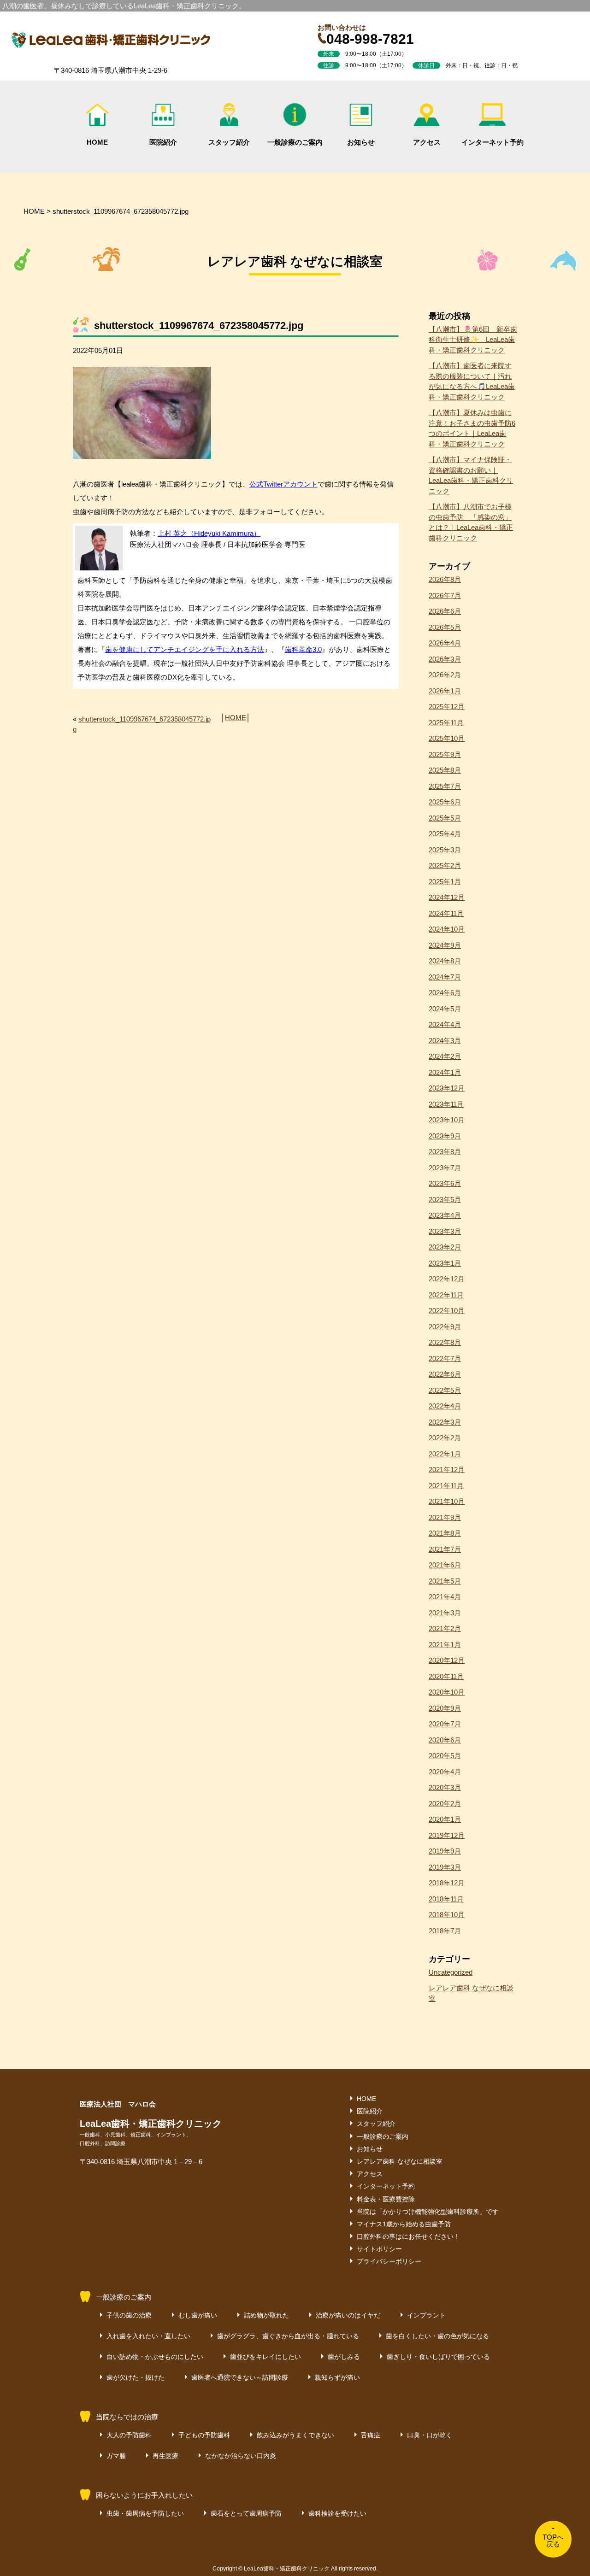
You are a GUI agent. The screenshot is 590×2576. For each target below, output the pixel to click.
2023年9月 (445, 1136)
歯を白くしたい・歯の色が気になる (437, 2336)
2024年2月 (445, 1056)
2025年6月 (445, 802)
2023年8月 (445, 1152)
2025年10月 (447, 738)
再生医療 (165, 2456)
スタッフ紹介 (229, 142)
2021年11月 (446, 1486)
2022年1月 (445, 1454)
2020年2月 (445, 1804)
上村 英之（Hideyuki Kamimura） (209, 533)
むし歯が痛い (198, 2315)
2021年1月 (445, 1645)
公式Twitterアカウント (283, 484)
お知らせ (361, 142)
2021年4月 (445, 1597)
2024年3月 (445, 1041)
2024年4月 (445, 1024)
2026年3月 (445, 659)
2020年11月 (446, 1676)
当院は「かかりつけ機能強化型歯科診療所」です (428, 2212)
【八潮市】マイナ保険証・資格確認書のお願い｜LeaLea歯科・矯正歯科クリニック (471, 475)
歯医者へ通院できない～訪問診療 (240, 2377)
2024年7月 (445, 977)
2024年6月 (445, 993)
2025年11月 (446, 723)
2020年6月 (445, 1740)
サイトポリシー (379, 2249)
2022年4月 (445, 1406)
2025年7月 (445, 786)
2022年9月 (445, 1327)
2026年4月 (445, 643)
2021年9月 (445, 1517)
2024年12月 (447, 897)
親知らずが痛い (337, 2377)
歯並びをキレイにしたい (265, 2357)
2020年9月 (445, 1708)
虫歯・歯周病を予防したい (145, 2513)
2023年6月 (445, 1183)
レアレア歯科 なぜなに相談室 (471, 1993)
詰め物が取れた (266, 2315)
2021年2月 (445, 1628)
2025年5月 (445, 818)
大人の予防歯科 (129, 2435)
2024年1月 (445, 1072)
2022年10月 (447, 1311)
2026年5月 (445, 627)
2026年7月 (445, 596)
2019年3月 (445, 1867)
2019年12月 (447, 1835)
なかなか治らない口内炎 (241, 2456)
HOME (97, 142)
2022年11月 (446, 1295)
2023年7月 (445, 1168)
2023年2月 (445, 1247)
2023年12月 (447, 1088)
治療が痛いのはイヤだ (348, 2315)
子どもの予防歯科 (204, 2435)
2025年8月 (445, 770)
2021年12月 (447, 1470)
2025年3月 (445, 850)
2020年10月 (447, 1692)
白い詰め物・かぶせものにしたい (155, 2357)
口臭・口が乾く (430, 2435)
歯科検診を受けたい (337, 2513)
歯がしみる (344, 2357)
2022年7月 (445, 1358)
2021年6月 (445, 1565)
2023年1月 (445, 1263)
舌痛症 (371, 2435)
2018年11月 (446, 1899)
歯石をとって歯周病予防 (246, 2513)
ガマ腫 (116, 2456)
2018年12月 (447, 1883)
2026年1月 (445, 691)
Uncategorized (451, 1972)
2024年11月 (446, 913)
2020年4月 (445, 1772)
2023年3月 (445, 1231)
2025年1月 (445, 882)
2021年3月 (445, 1613)
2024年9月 (445, 945)
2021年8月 (445, 1533)
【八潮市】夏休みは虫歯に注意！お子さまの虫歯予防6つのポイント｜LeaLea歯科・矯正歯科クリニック (472, 428)
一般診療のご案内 (295, 142)
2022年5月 (445, 1390)
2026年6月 (445, 611)
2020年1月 (445, 1819)
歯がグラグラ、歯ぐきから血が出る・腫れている (288, 2336)
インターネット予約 (493, 142)
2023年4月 (445, 1215)
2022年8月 (445, 1342)
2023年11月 (446, 1104)
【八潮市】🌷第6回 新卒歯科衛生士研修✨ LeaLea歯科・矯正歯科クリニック (473, 340)
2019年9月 (445, 1851)
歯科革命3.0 (303, 649)
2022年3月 (445, 1422)
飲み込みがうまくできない (295, 2435)
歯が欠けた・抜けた (136, 2377)
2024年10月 (447, 929)
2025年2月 (445, 866)
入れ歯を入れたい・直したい (148, 2336)
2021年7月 (445, 1549)
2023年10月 (447, 1120)
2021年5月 (445, 1581)
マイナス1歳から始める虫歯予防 (404, 2224)
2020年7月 (445, 1724)
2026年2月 (445, 675)
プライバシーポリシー (389, 2261)
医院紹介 (163, 142)
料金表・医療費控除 (386, 2199)
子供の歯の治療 (129, 2315)
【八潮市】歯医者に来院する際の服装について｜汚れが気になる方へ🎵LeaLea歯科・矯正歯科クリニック (472, 381)
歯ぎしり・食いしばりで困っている (438, 2357)
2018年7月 (445, 1931)
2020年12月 (447, 1660)
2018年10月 (447, 1915)
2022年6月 (445, 1374)
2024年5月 (445, 1009)
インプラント (426, 2315)
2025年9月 (445, 754)
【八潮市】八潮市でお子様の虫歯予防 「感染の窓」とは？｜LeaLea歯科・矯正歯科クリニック (471, 522)
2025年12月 (447, 707)
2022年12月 (447, 1279)
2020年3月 (445, 1787)
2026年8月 (445, 579)
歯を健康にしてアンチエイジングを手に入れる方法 (185, 649)
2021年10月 (447, 1501)
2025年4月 (445, 834)
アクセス (427, 142)
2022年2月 (445, 1438)
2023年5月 (445, 1200)
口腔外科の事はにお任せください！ (408, 2236)
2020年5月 (445, 1756)
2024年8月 (445, 961)
